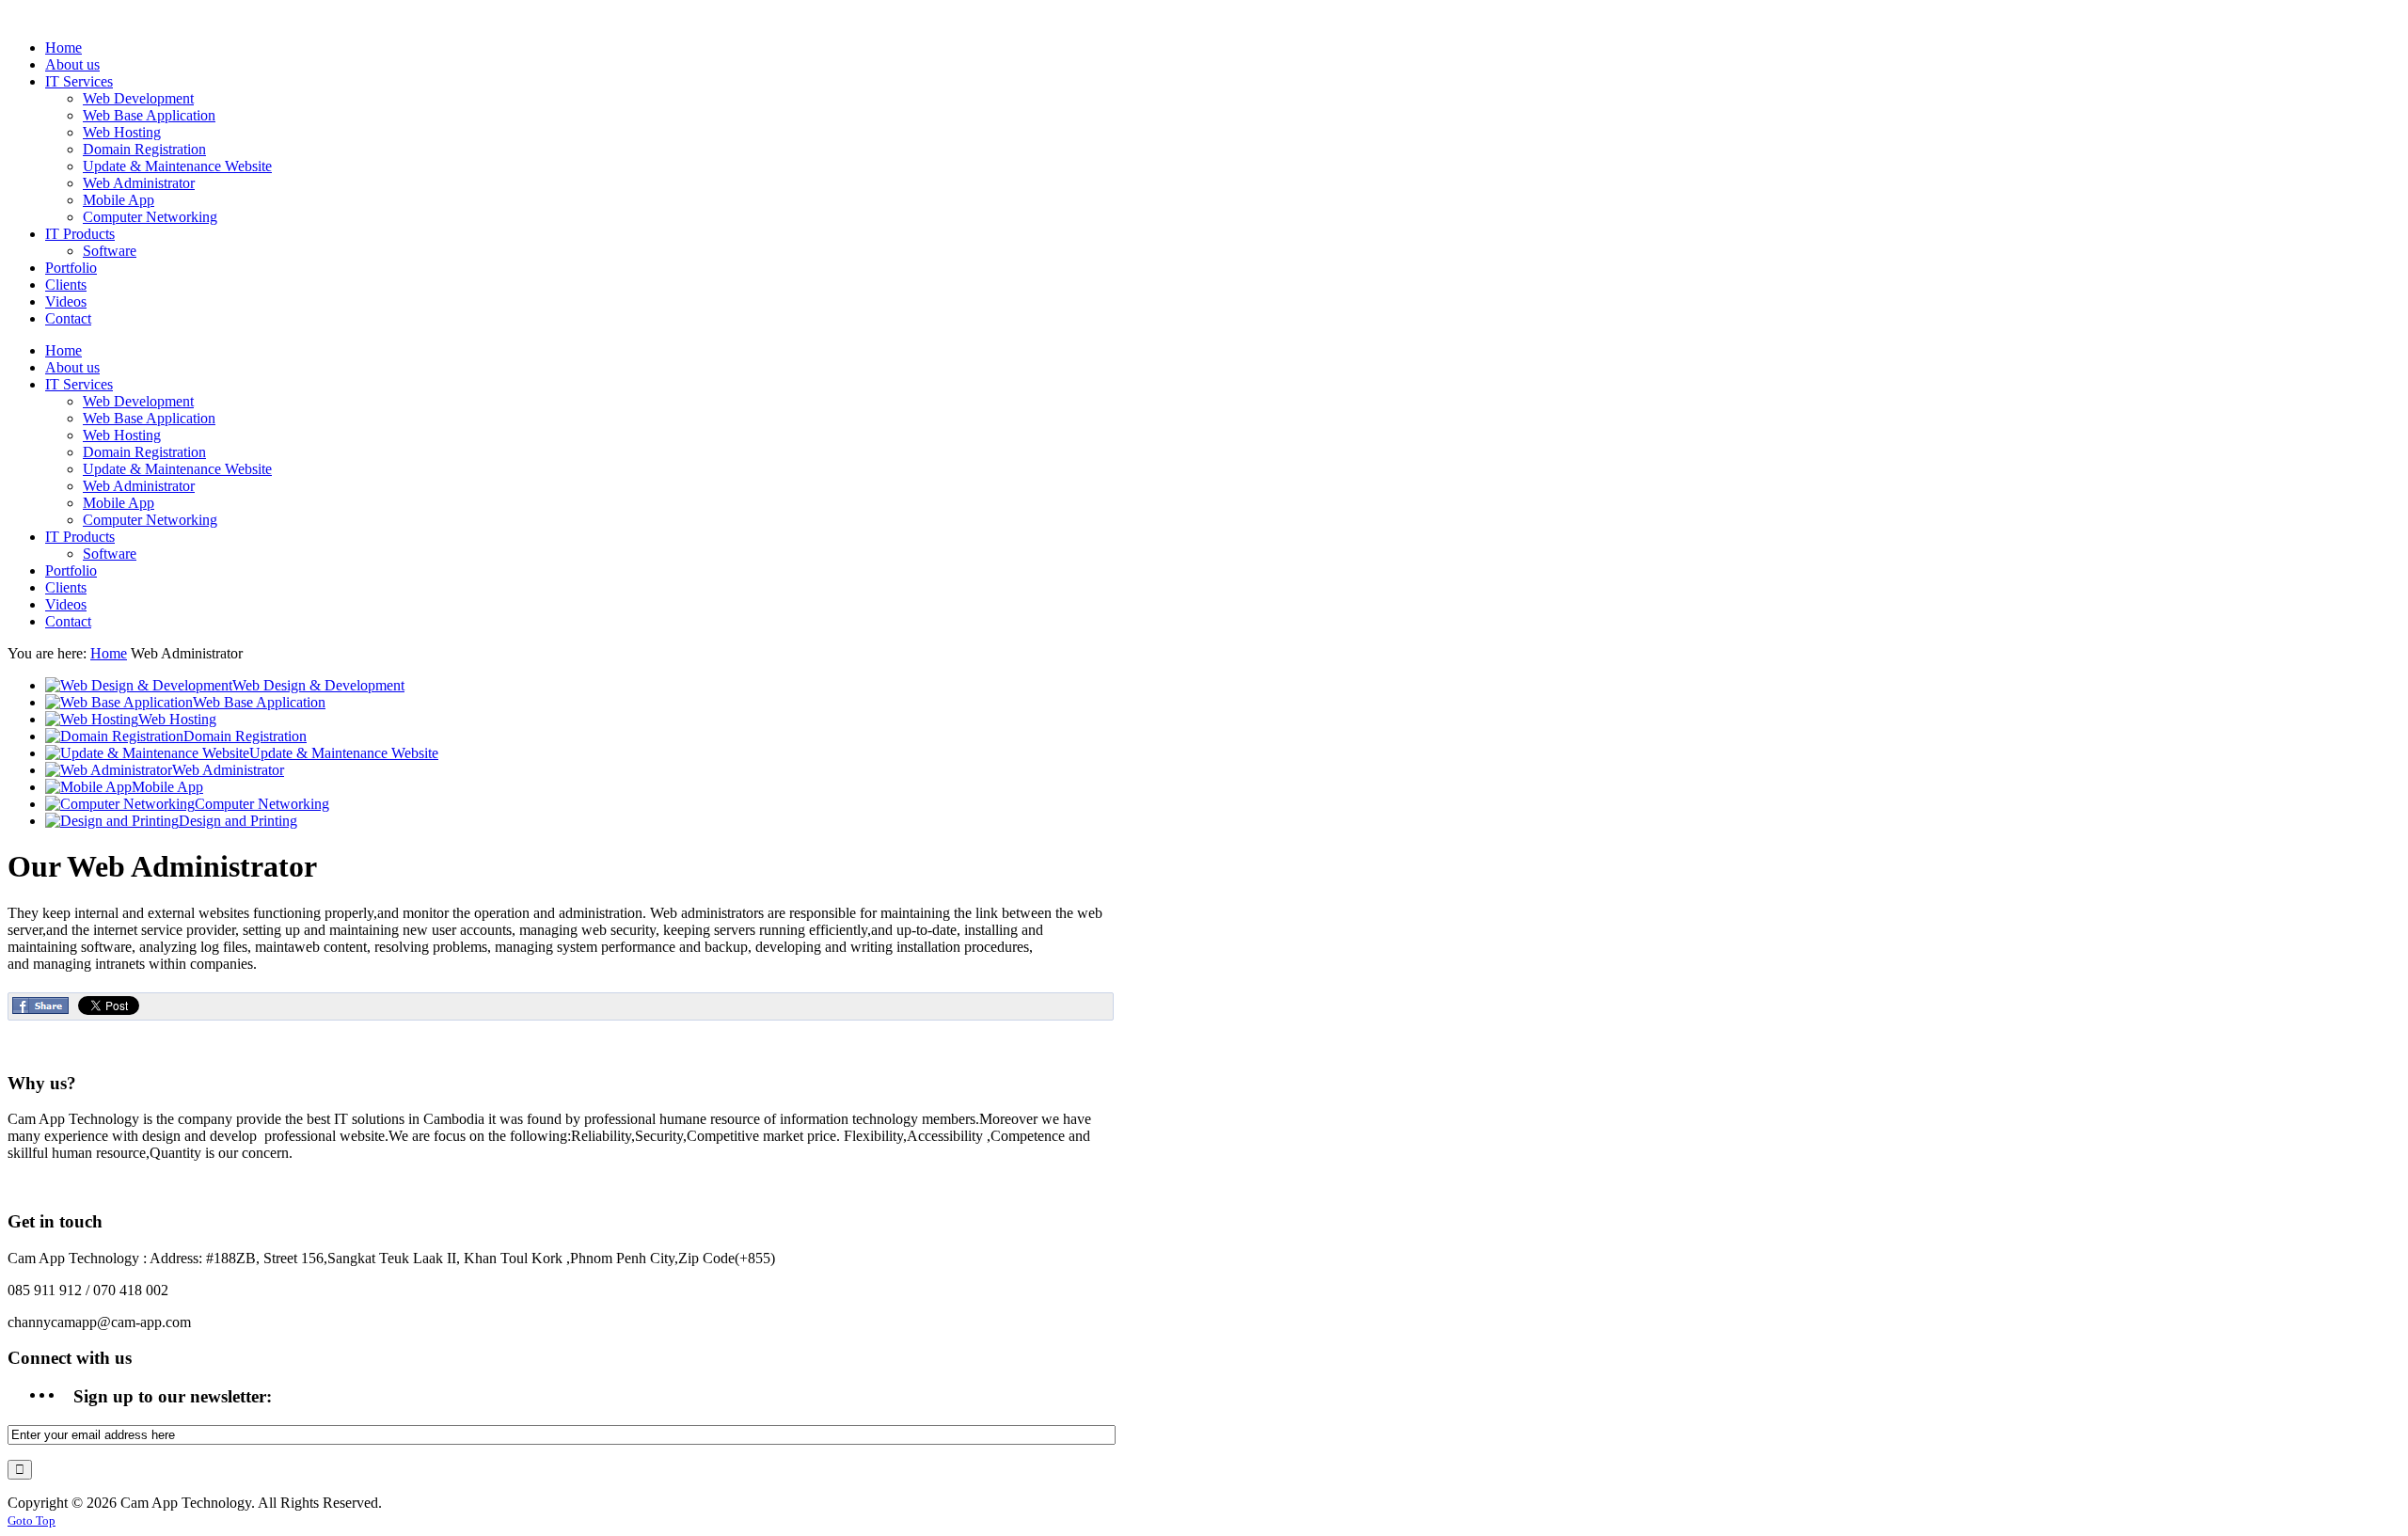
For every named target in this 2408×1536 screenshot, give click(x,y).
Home (109, 653)
